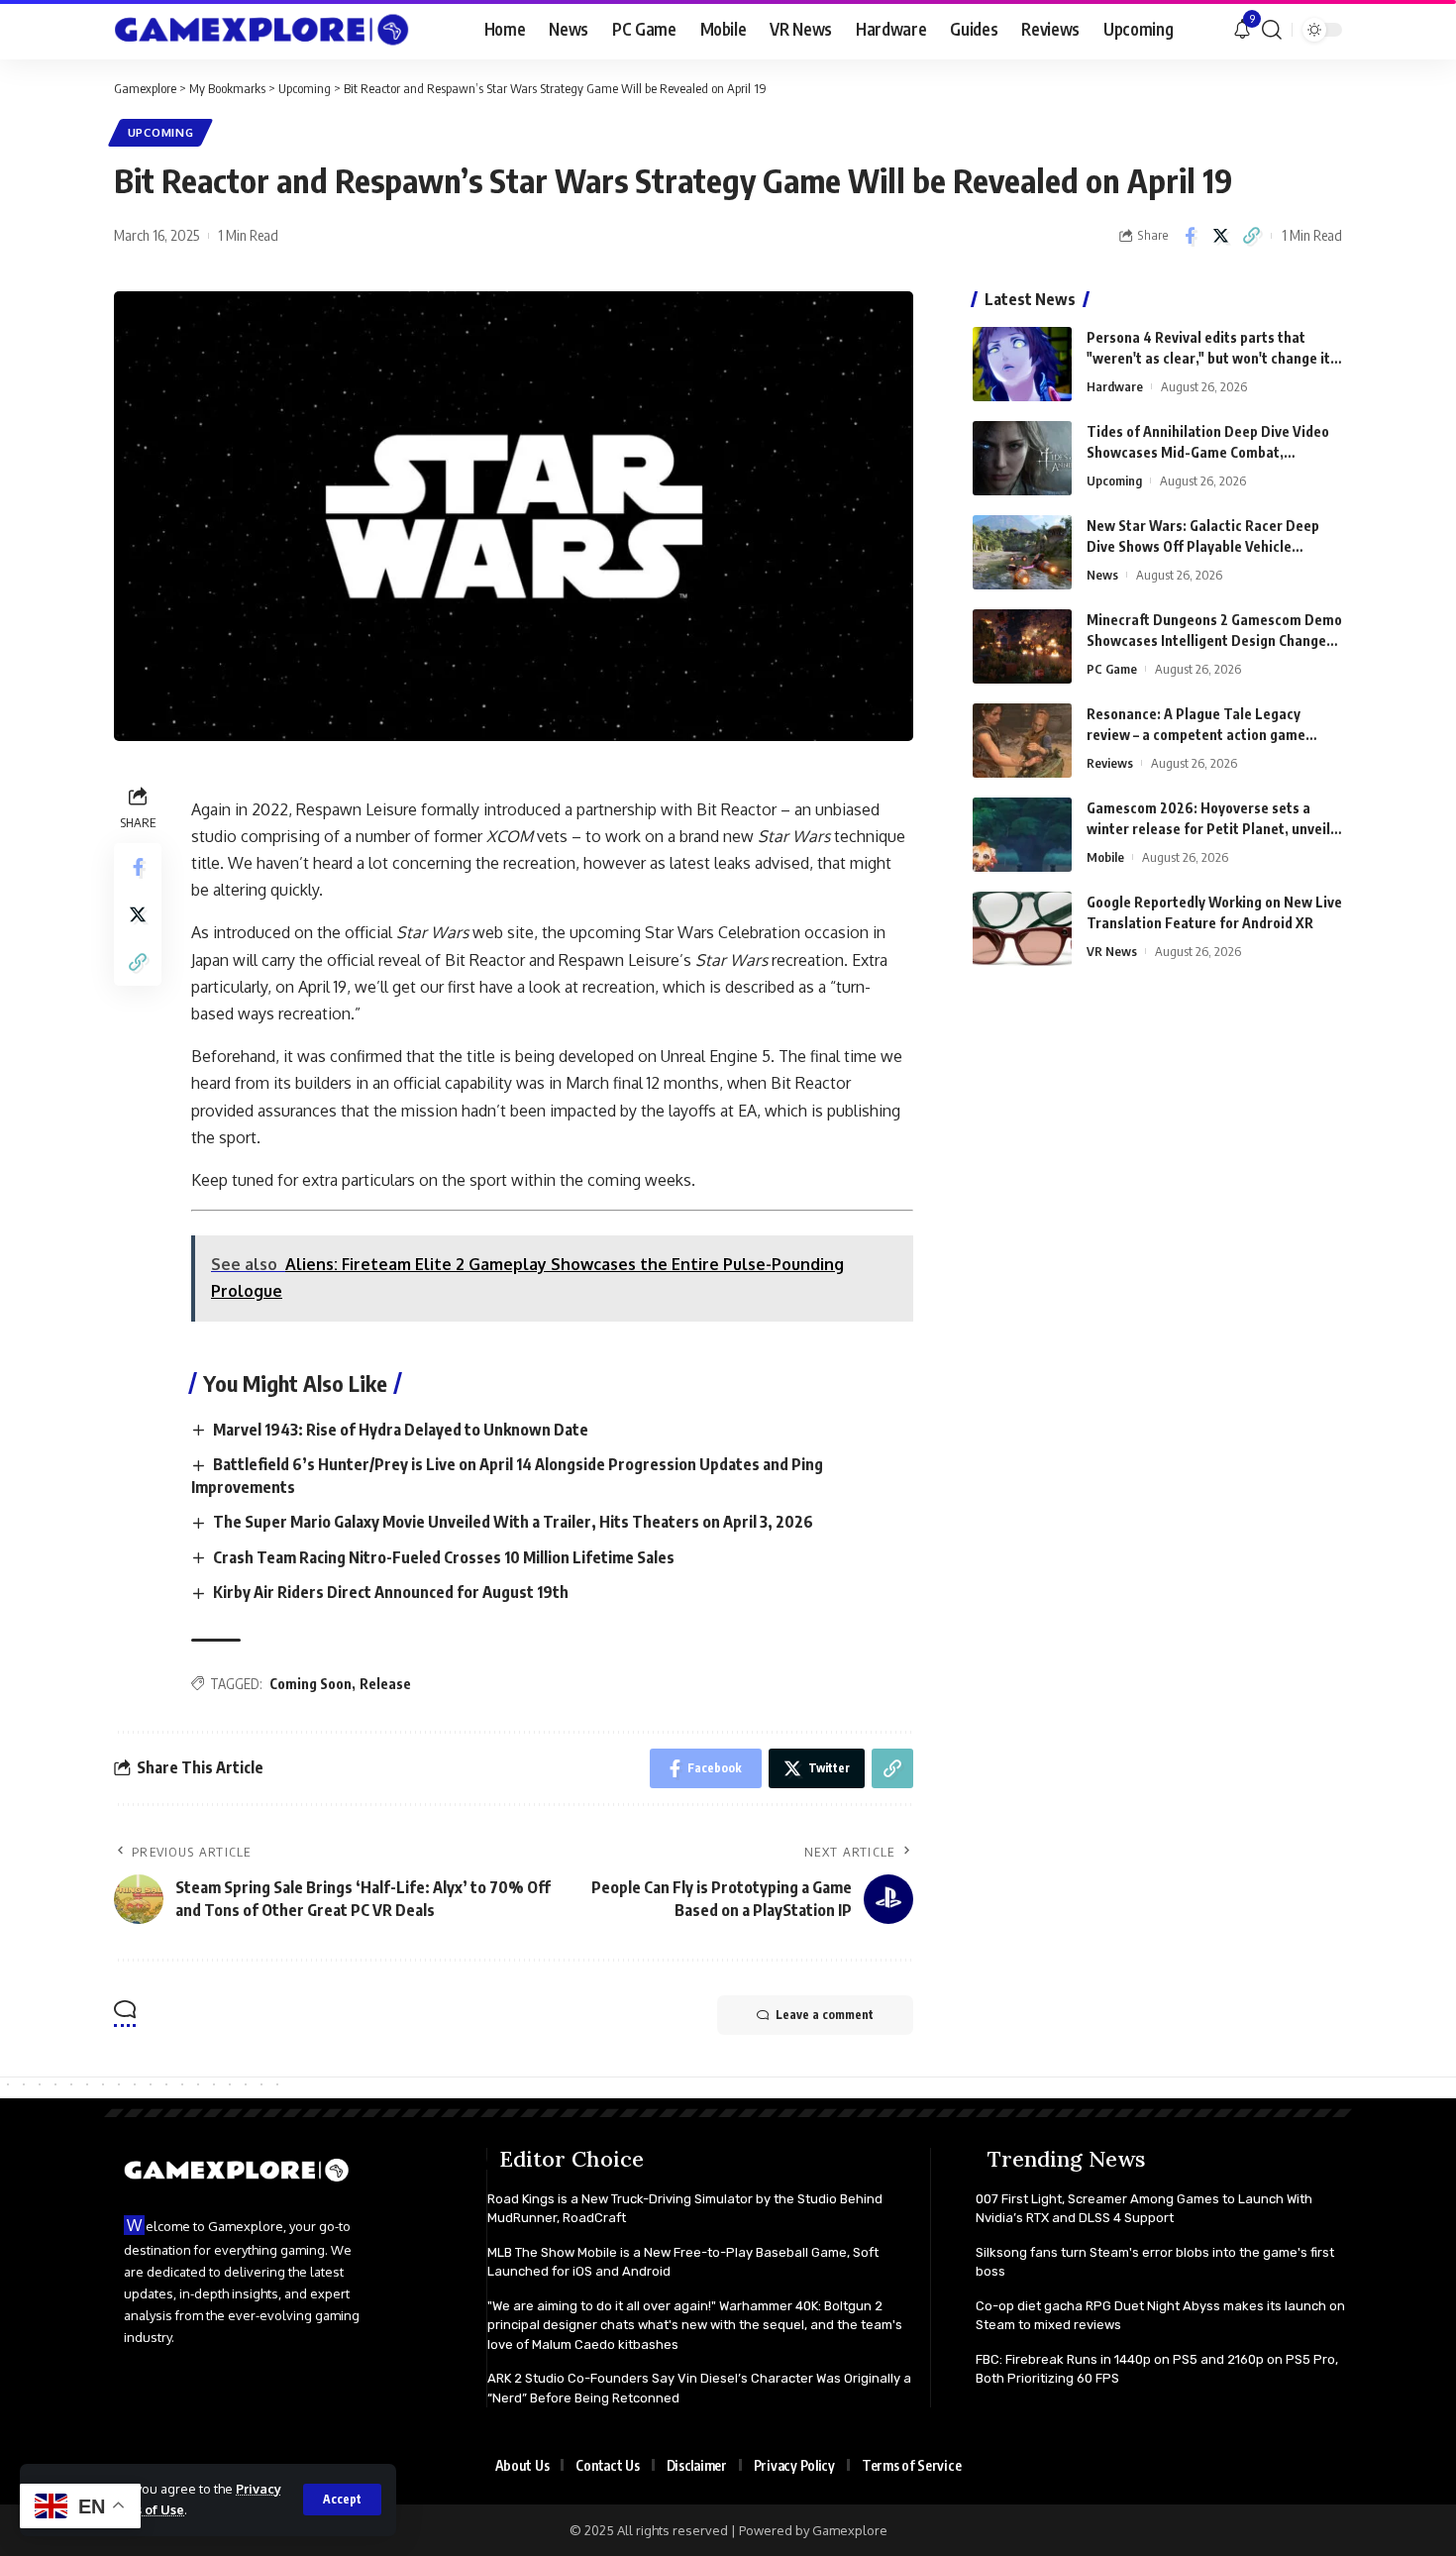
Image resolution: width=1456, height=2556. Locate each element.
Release (385, 1684)
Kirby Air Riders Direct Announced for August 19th (391, 1592)
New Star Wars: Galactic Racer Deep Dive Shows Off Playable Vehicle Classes (1203, 546)
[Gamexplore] (262, 30)
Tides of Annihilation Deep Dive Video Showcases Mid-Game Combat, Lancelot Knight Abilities (1208, 452)
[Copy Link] (1251, 236)
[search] (1272, 30)
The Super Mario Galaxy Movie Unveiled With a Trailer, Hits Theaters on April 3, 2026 (513, 1522)
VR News (1112, 951)
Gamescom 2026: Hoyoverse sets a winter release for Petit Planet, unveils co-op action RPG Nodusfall (1212, 829)
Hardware (1115, 386)
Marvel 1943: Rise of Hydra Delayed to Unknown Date (401, 1430)
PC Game (1112, 669)
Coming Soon (311, 1684)
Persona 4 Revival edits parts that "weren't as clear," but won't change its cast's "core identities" (1212, 358)
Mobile (1105, 857)
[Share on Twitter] (1220, 236)
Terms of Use (143, 2509)
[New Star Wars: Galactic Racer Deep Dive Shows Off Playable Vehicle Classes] (1022, 552)
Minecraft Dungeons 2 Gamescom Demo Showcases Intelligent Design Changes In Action (1214, 640)
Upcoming (161, 132)
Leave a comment (825, 2015)
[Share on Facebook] (1190, 236)
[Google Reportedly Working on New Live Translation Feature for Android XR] (1022, 929)
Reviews (1110, 763)
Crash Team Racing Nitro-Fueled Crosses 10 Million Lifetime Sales (444, 1557)
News (1102, 575)
